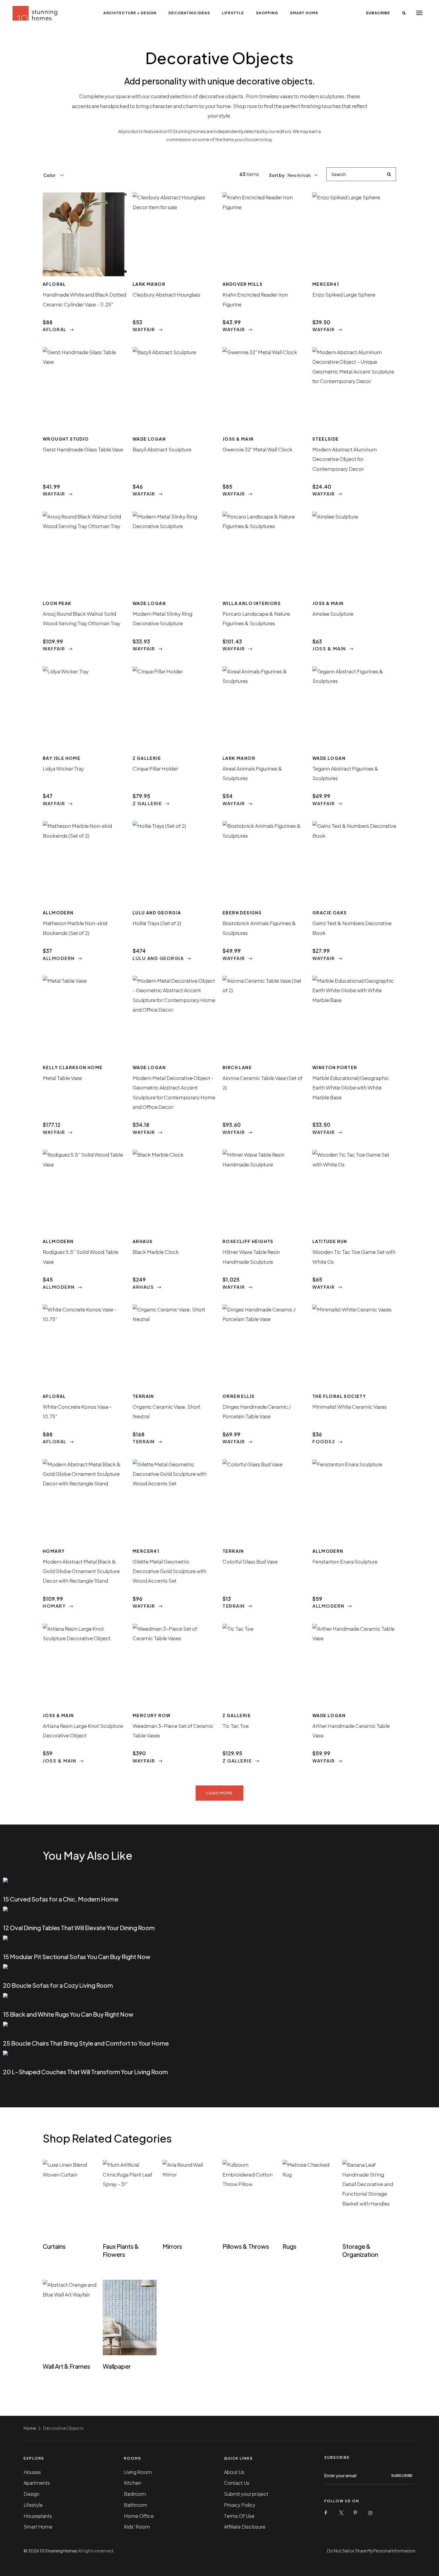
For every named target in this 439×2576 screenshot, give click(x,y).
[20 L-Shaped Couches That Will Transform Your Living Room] (72, 2055)
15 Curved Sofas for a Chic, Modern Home (61, 1899)
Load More (220, 1793)
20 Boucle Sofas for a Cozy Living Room (58, 1985)
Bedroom (135, 2494)
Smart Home (304, 13)
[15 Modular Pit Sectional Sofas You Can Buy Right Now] (44, 1939)
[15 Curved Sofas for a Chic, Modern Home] (58, 1882)
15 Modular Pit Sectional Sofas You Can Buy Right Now (77, 1957)
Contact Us (237, 2483)
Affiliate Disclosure (245, 2527)
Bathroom (136, 2505)
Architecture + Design (130, 13)
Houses (32, 2472)
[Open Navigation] (419, 13)
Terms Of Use (239, 2516)
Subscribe (378, 13)
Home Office (139, 2516)
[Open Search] (404, 13)
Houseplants (38, 2516)
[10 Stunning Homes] (35, 13)
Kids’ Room (137, 2527)
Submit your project (246, 2494)
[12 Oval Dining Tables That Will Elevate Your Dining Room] (82, 1911)
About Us (234, 2472)
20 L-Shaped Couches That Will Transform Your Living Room (85, 2072)
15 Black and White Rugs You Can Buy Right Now (68, 2014)
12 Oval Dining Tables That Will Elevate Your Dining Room (79, 1928)
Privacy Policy (240, 2505)
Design (32, 2494)
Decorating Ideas (189, 13)
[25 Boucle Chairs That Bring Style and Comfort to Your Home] (76, 2026)
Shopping (267, 13)
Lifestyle (233, 13)
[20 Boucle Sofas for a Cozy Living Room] (80, 1968)
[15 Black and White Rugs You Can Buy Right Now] (82, 1997)
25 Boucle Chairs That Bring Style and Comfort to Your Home (86, 2043)
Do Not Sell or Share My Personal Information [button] (371, 2551)
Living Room (138, 2472)
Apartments (37, 2483)
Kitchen (133, 2483)
